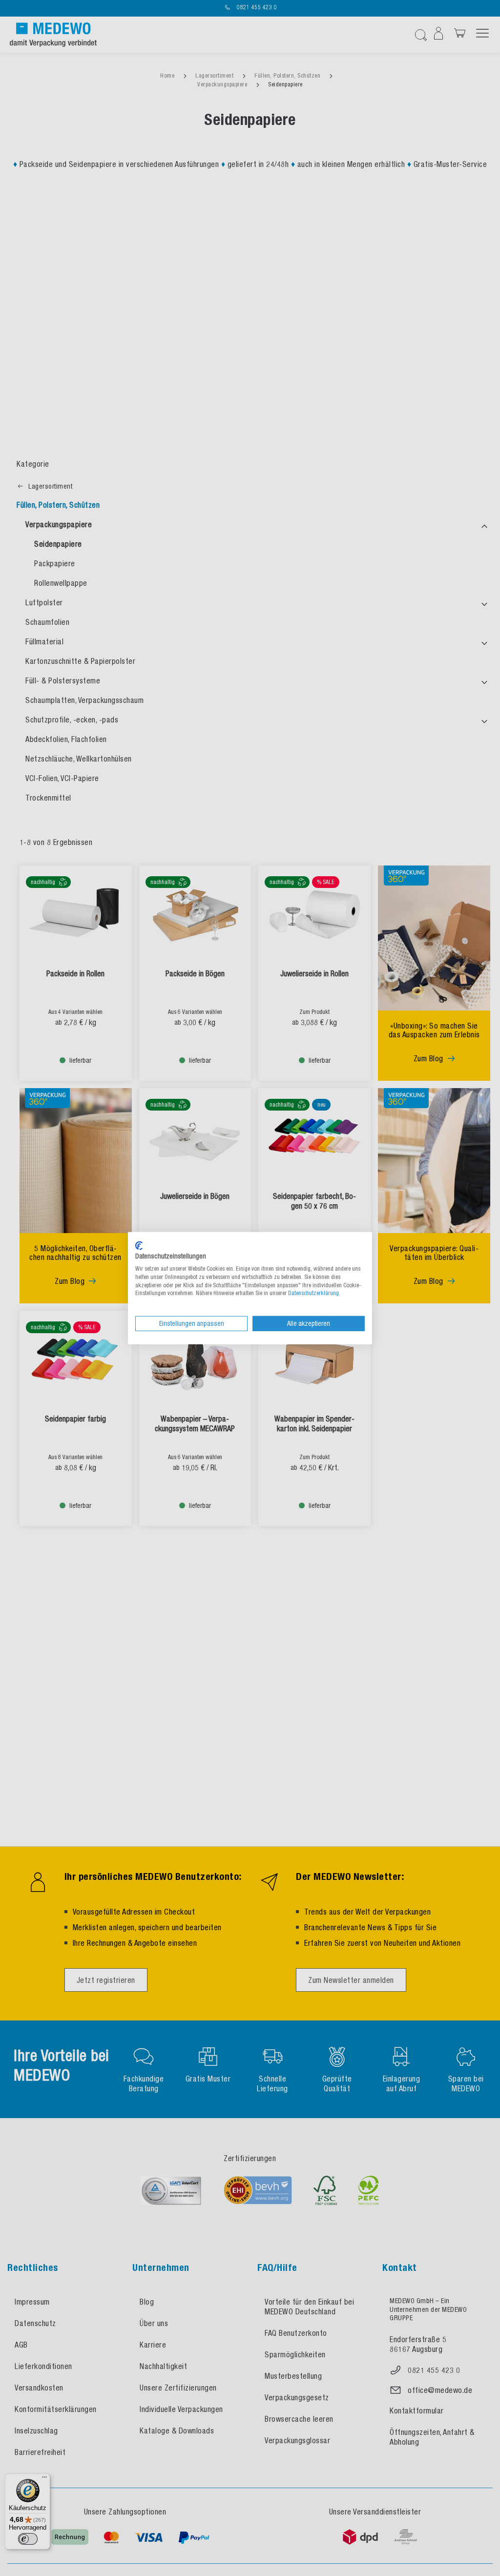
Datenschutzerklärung (313, 1293)
